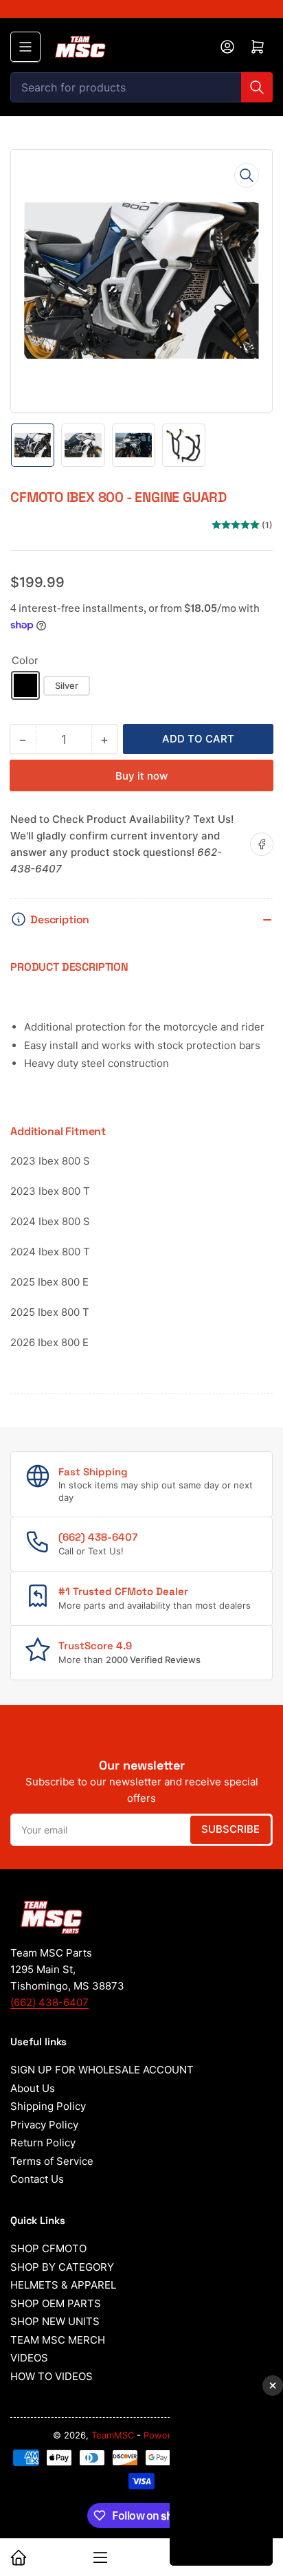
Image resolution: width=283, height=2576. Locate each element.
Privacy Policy (44, 2125)
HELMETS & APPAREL (63, 2285)
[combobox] (141, 87)
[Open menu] (25, 47)
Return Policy (43, 2143)
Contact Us (37, 2179)
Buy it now (141, 776)
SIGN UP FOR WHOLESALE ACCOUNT (102, 2070)
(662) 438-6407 (49, 2002)
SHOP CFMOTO (48, 2248)
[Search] (257, 87)
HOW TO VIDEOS (52, 2376)
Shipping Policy (48, 2106)
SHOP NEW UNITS (55, 2321)
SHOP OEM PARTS (56, 2303)
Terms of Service (52, 2161)
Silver (67, 685)
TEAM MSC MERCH (58, 2340)
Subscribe (230, 1829)
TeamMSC (113, 2435)
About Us (33, 2088)
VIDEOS (29, 2358)
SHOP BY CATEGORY (62, 2267)
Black (25, 685)
